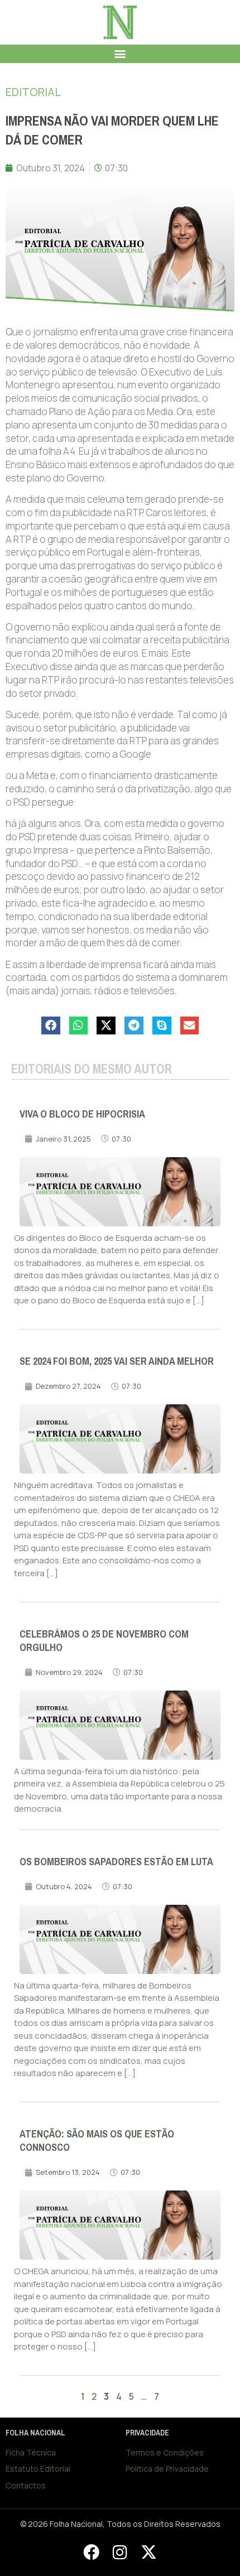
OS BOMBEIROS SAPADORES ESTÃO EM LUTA (116, 1862)
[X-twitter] (148, 2552)
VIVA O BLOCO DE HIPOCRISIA (82, 1114)
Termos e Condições (165, 2452)
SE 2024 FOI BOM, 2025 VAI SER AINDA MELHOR (117, 1361)
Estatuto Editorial (38, 2469)
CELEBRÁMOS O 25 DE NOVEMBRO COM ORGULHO (104, 1641)
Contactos (26, 2485)
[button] (120, 54)
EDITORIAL (33, 92)
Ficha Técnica (31, 2452)
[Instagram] (120, 2552)
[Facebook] (91, 2552)
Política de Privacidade (167, 2469)
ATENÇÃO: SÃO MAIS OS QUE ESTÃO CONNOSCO (97, 2141)
